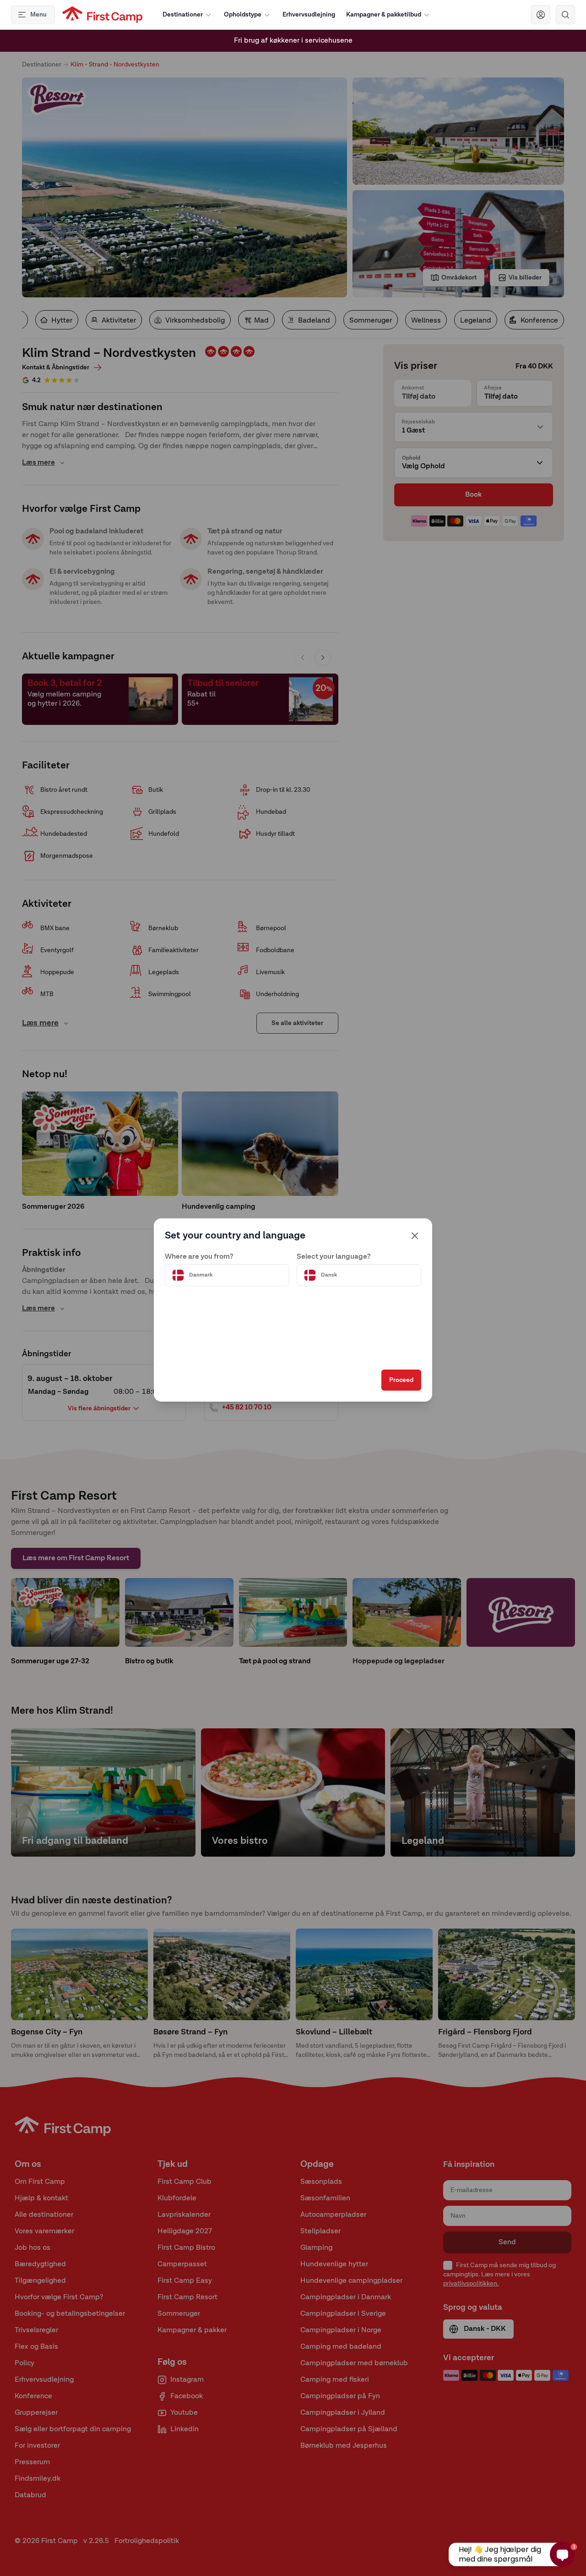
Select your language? (334, 1257)
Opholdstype (243, 15)
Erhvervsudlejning (309, 15)
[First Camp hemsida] (102, 15)
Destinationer (183, 15)
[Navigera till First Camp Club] (541, 15)
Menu (38, 15)
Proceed (401, 1380)
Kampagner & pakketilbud (384, 15)
